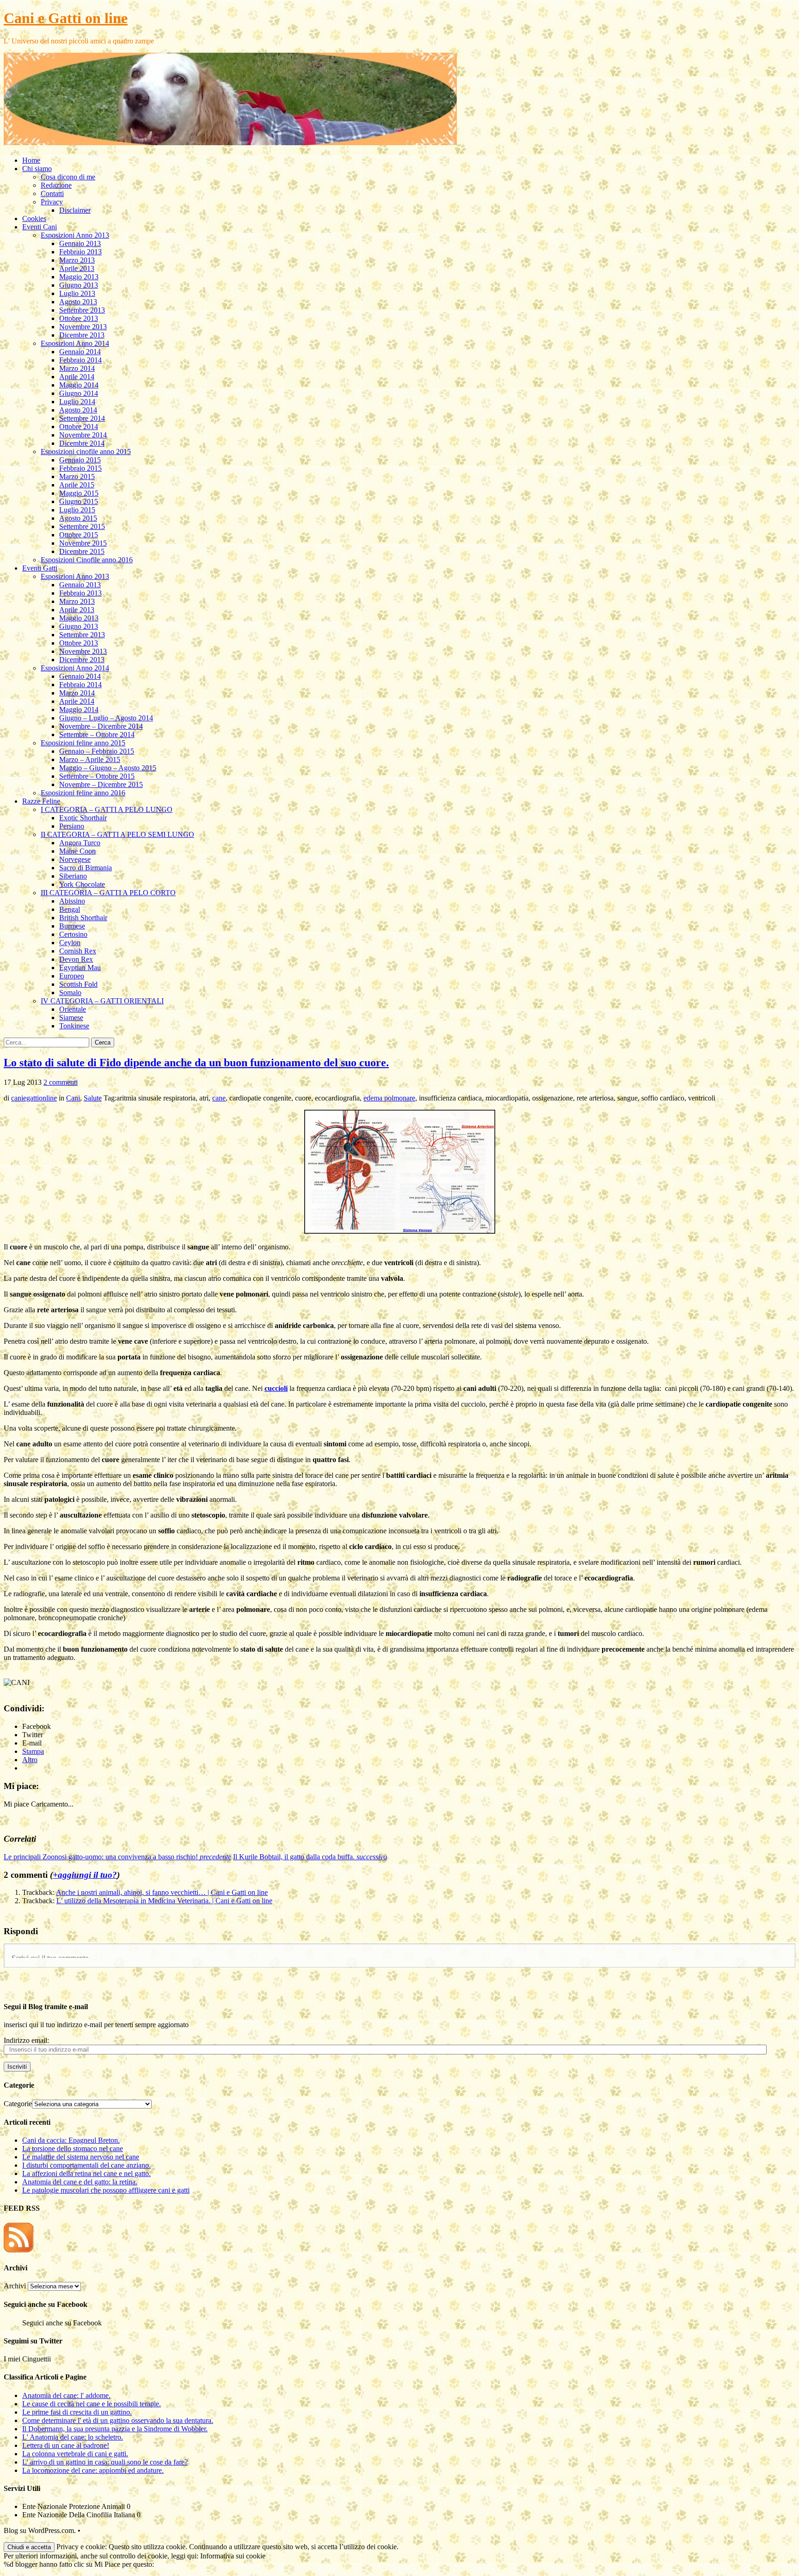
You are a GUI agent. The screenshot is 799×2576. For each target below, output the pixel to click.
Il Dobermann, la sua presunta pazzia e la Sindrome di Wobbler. (115, 2429)
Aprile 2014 (77, 377)
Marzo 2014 (77, 368)
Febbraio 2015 (80, 468)
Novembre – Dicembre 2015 (101, 784)
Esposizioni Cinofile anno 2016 (87, 560)
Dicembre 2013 (82, 335)
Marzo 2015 (77, 476)
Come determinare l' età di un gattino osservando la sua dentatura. (118, 2420)
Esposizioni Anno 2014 (75, 343)
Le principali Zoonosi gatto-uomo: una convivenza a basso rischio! (117, 1857)
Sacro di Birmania (86, 868)
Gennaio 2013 (80, 243)
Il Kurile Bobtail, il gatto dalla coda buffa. (310, 1857)
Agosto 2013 (78, 302)
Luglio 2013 (77, 293)
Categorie (18, 2104)
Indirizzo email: (26, 2040)
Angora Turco (80, 843)
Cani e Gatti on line (66, 18)
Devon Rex (76, 959)
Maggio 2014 (79, 385)
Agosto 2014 (78, 410)
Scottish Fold (78, 984)
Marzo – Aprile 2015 (90, 759)
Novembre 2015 (83, 543)
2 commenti (61, 1082)
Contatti (52, 194)
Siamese (71, 1017)
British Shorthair (83, 918)
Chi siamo (37, 169)
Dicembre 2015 (82, 551)
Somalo (70, 993)
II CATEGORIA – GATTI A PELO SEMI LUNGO (117, 834)
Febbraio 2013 (80, 252)
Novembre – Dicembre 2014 (101, 726)
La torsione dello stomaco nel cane (73, 2149)
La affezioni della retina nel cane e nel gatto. (86, 2173)
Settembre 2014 (82, 418)
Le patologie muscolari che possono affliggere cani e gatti (106, 2190)
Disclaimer (75, 210)
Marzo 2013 (77, 260)
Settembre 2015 (82, 526)
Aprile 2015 (77, 485)
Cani (73, 1098)
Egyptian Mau (80, 968)
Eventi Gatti (40, 568)
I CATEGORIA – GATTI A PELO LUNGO (107, 809)
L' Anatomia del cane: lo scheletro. (73, 2437)
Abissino (72, 901)
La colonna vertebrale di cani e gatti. (75, 2454)
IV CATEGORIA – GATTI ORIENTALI (102, 1001)
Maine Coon (77, 851)
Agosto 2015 (78, 518)
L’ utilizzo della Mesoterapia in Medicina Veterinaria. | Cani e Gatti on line (164, 1901)
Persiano (72, 826)
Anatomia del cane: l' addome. (66, 2395)
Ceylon (70, 943)
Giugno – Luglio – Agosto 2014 (106, 718)
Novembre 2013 (83, 327)
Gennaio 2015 (80, 460)
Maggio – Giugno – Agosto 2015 (108, 768)
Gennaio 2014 (80, 352)
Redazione (56, 185)
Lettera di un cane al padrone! (66, 2445)
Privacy (52, 202)
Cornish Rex (78, 951)
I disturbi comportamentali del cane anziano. (86, 2165)
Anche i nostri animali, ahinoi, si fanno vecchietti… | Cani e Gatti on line (162, 1892)
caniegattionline (34, 1098)
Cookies (34, 218)
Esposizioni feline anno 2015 (83, 743)
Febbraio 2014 (80, 360)
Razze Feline (41, 801)
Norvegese (75, 859)
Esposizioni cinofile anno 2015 (86, 452)
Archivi (15, 2286)
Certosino (73, 934)
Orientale (73, 1009)
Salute (93, 1098)
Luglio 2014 (77, 402)
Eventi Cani (40, 227)
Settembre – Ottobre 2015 (97, 776)
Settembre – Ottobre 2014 (97, 735)
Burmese (72, 926)
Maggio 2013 (79, 277)
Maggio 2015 (79, 493)
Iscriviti (17, 2067)
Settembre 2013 (82, 310)
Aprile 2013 (77, 268)
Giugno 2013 (79, 285)
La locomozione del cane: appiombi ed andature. (93, 2470)
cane (219, 1098)
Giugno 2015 (79, 501)
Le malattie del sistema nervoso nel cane (81, 2157)
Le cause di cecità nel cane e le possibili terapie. (92, 2404)
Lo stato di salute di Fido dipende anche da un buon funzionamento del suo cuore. (196, 1063)
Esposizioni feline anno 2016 (83, 793)
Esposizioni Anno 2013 (75, 235)
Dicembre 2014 (82, 443)
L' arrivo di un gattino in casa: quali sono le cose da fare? (105, 2462)
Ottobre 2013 (79, 318)
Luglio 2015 (77, 510)
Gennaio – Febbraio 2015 (97, 751)
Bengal (70, 909)
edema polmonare (389, 1098)
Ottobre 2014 (79, 427)
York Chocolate (82, 884)
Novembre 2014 (83, 435)
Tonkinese (74, 1026)
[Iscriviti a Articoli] (18, 2250)
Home (31, 160)
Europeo (72, 976)
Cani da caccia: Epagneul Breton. (71, 2140)
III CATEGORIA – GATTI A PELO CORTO (108, 893)
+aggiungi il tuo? (85, 1875)
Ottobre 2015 (79, 535)
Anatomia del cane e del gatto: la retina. (80, 2182)
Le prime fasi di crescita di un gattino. (77, 2412)
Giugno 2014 (79, 393)
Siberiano (73, 876)
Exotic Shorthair (83, 818)
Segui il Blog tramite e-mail (46, 2007)
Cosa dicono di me (68, 177)
